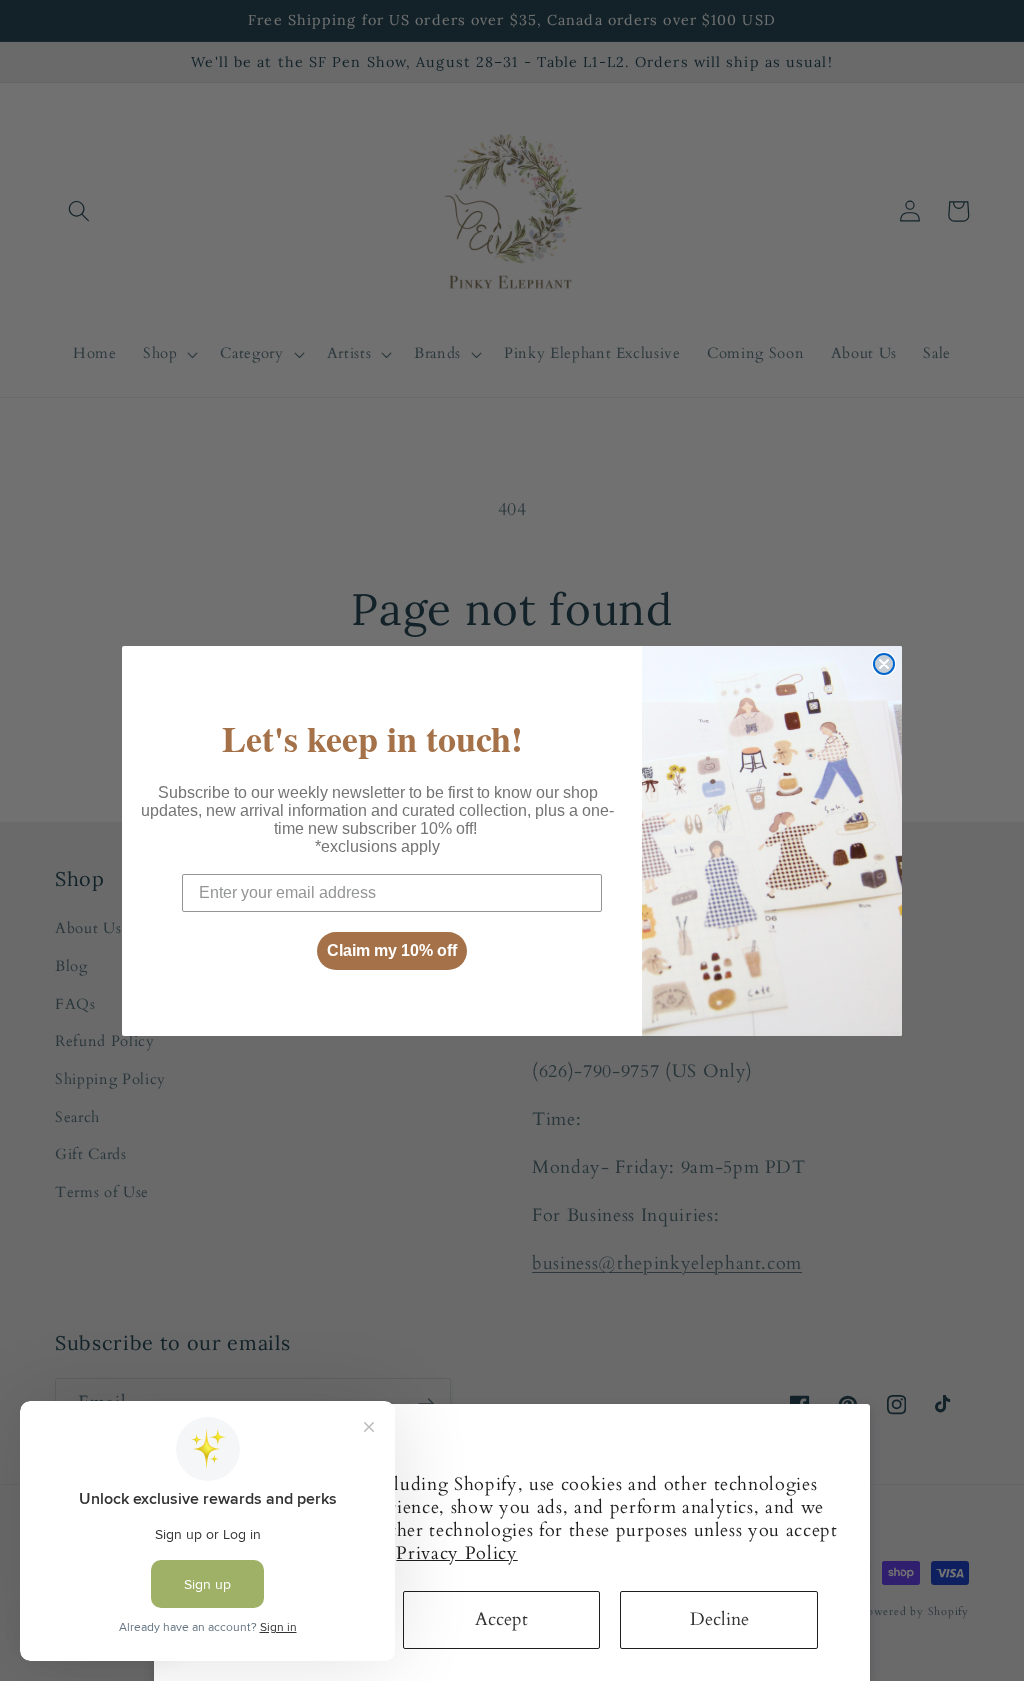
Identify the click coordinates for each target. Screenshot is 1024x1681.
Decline (719, 1619)
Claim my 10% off (392, 950)
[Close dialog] (884, 664)
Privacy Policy (456, 1553)
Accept (501, 1619)
